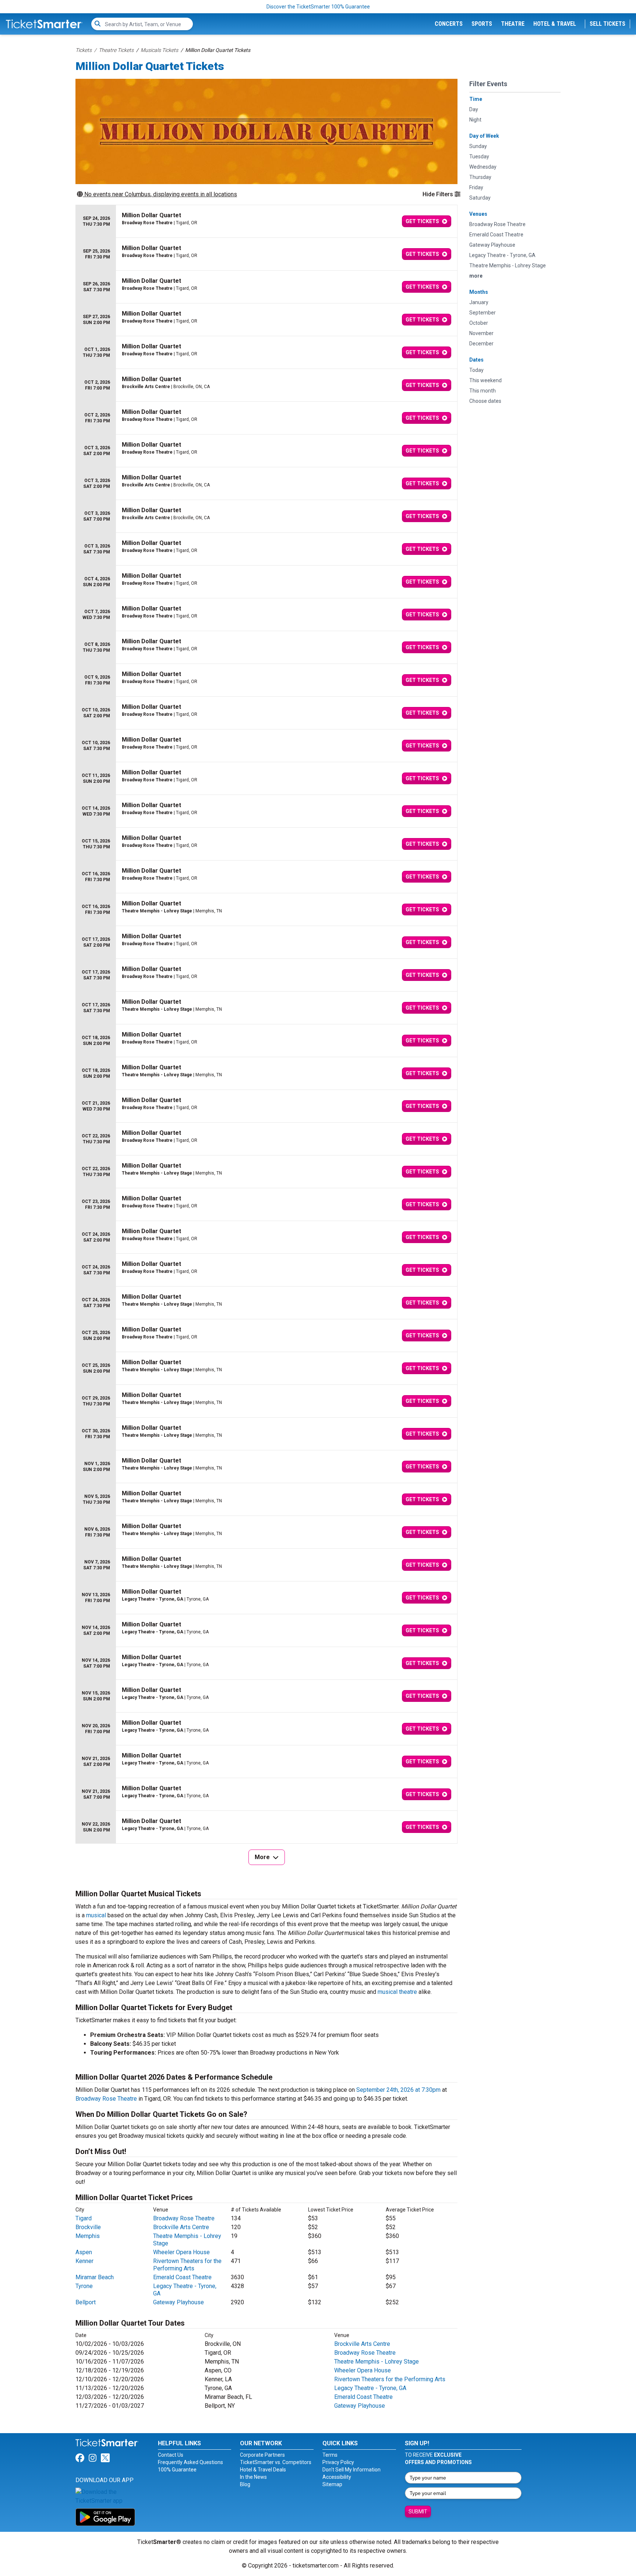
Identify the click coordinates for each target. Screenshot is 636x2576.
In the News (253, 2477)
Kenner (84, 2261)
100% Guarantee (177, 2470)
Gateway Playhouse (179, 2302)
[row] (266, 221)
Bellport (86, 2302)
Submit (418, 2512)
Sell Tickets (607, 24)
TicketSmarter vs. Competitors (276, 2462)
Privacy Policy (338, 2462)
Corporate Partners (262, 2455)
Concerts (449, 24)
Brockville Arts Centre (181, 2227)
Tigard (84, 2218)
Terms (330, 2455)
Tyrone (84, 2286)
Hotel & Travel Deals (263, 2470)
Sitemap (332, 2484)
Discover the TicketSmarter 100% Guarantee (318, 7)
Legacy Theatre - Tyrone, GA (370, 2388)
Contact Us (171, 2455)
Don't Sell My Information (351, 2470)
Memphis (88, 2236)
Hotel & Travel (555, 24)
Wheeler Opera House (181, 2252)
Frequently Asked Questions (190, 2462)
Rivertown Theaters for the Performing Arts (187, 2265)
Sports (482, 24)
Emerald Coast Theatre (182, 2277)
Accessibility (337, 2477)
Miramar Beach (95, 2277)
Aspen (84, 2252)
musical (96, 1915)
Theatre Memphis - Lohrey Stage (377, 2362)
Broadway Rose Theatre (106, 2099)
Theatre (513, 24)
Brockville (88, 2227)
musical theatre (397, 1992)
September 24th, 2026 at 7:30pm (398, 2090)
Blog (245, 2484)
